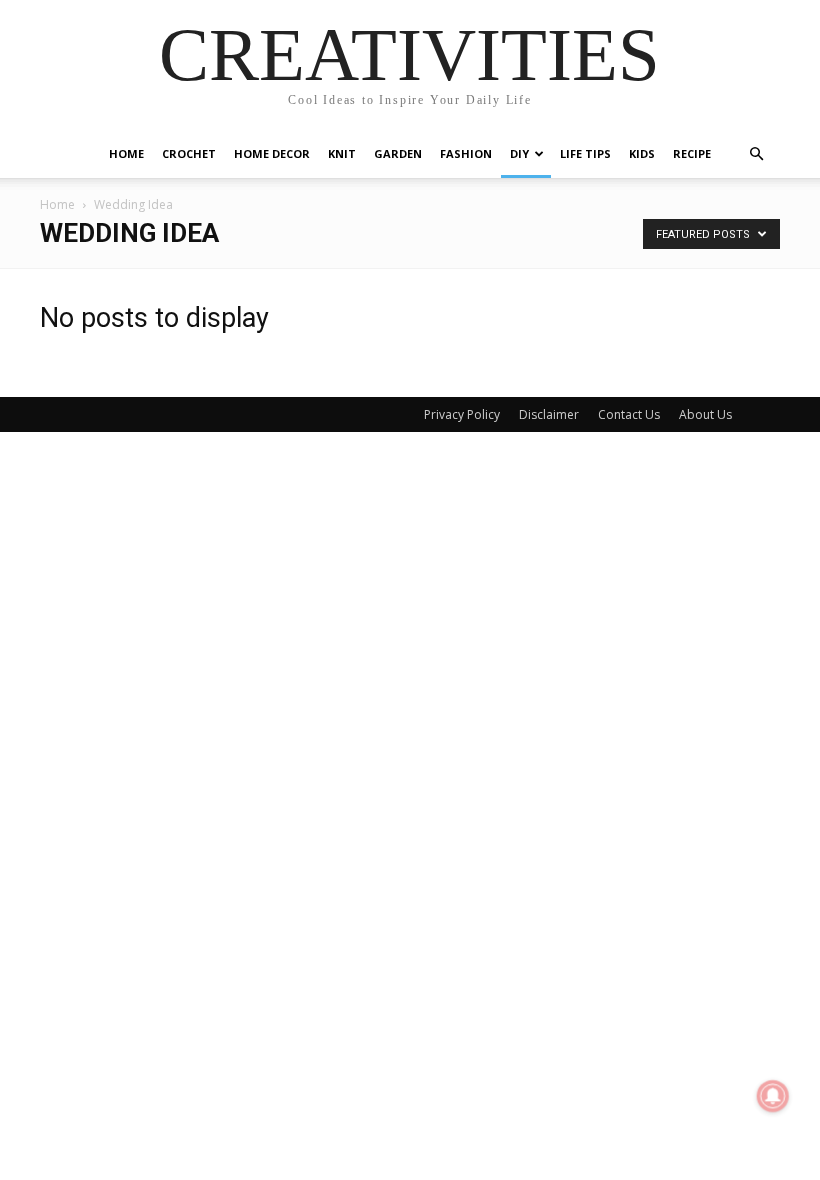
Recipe (692, 153)
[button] (756, 154)
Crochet (189, 153)
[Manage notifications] (773, 1096)
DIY (519, 153)
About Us (705, 414)
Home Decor (272, 153)
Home (126, 153)
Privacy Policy (462, 414)
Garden (398, 153)
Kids (642, 153)
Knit (342, 153)
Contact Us (629, 414)
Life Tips (585, 153)
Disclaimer (549, 414)
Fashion (466, 153)
